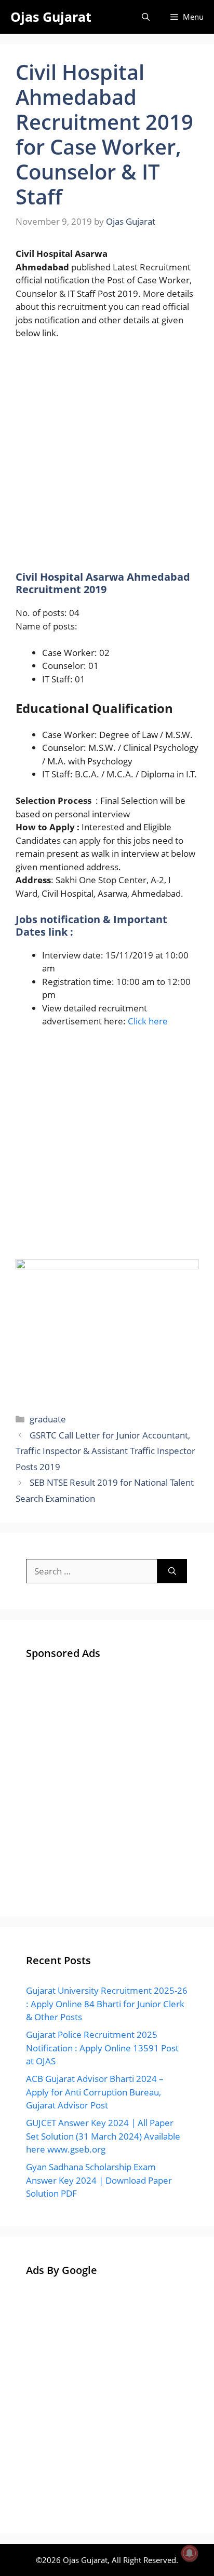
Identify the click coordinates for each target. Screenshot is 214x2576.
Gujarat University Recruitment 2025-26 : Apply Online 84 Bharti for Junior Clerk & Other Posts (107, 2004)
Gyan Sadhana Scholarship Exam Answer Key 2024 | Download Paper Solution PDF (99, 2180)
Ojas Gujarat (51, 17)
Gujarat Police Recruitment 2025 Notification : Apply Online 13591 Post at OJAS (102, 2048)
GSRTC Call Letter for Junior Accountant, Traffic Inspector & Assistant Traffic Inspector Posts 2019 (105, 1451)
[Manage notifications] (190, 2553)
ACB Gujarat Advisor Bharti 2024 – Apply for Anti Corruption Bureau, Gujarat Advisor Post (95, 2092)
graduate (48, 1419)
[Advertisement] (107, 460)
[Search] (172, 1571)
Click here (148, 1021)
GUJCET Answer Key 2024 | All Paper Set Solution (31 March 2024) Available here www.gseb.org (103, 2136)
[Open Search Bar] (146, 17)
